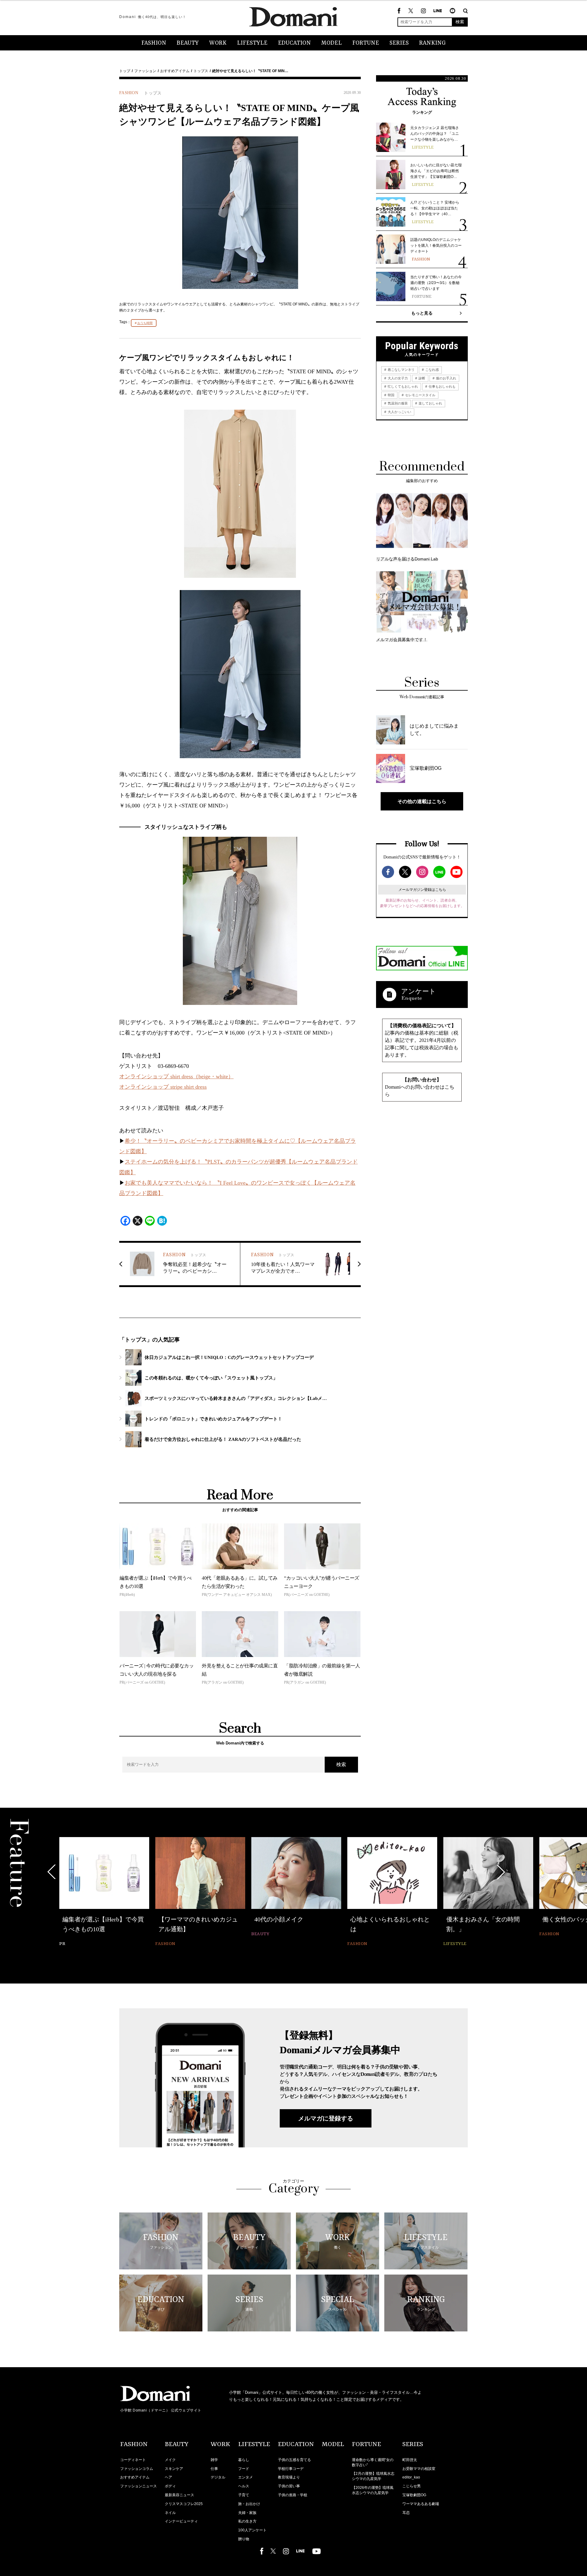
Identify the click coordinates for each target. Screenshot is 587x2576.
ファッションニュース (138, 2486)
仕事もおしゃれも (442, 386)
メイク (170, 2460)
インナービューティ (181, 2521)
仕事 (214, 2469)
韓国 (391, 395)
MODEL (332, 43)
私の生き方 (247, 2521)
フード (244, 2469)
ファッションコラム (137, 2469)
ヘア (168, 2477)
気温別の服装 (397, 403)
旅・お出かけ (249, 2504)
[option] (104, 1893)
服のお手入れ (446, 378)
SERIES (399, 43)
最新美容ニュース (179, 2495)
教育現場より (289, 2477)
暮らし (244, 2460)
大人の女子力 (397, 378)
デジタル (218, 2477)
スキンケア (174, 2469)
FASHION (154, 43)
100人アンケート (252, 2530)
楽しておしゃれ (430, 403)
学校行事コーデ (291, 2469)
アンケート (419, 991)
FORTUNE (366, 43)
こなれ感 (432, 370)
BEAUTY (188, 43)
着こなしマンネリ (401, 370)
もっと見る (422, 313)
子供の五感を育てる (294, 2460)
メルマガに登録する (326, 2118)
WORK (218, 43)
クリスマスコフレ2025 (184, 2504)
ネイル (170, 2513)
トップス (201, 71)
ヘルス (244, 2486)
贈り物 (244, 2539)
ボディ (170, 2486)
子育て (244, 2495)
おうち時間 (145, 323)
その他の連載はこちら (422, 801)
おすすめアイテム (175, 71)
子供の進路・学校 (293, 2495)
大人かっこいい (399, 412)
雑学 (214, 2460)
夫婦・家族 (247, 2513)
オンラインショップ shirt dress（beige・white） (176, 1076)
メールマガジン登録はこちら (422, 890)
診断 (421, 378)
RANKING (432, 43)
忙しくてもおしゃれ (402, 386)
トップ (125, 71)
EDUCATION (294, 43)
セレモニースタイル (420, 395)
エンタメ (246, 2477)
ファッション (145, 71)
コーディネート (133, 2460)
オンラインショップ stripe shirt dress (163, 1087)
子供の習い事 (289, 2486)
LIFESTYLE (252, 43)
